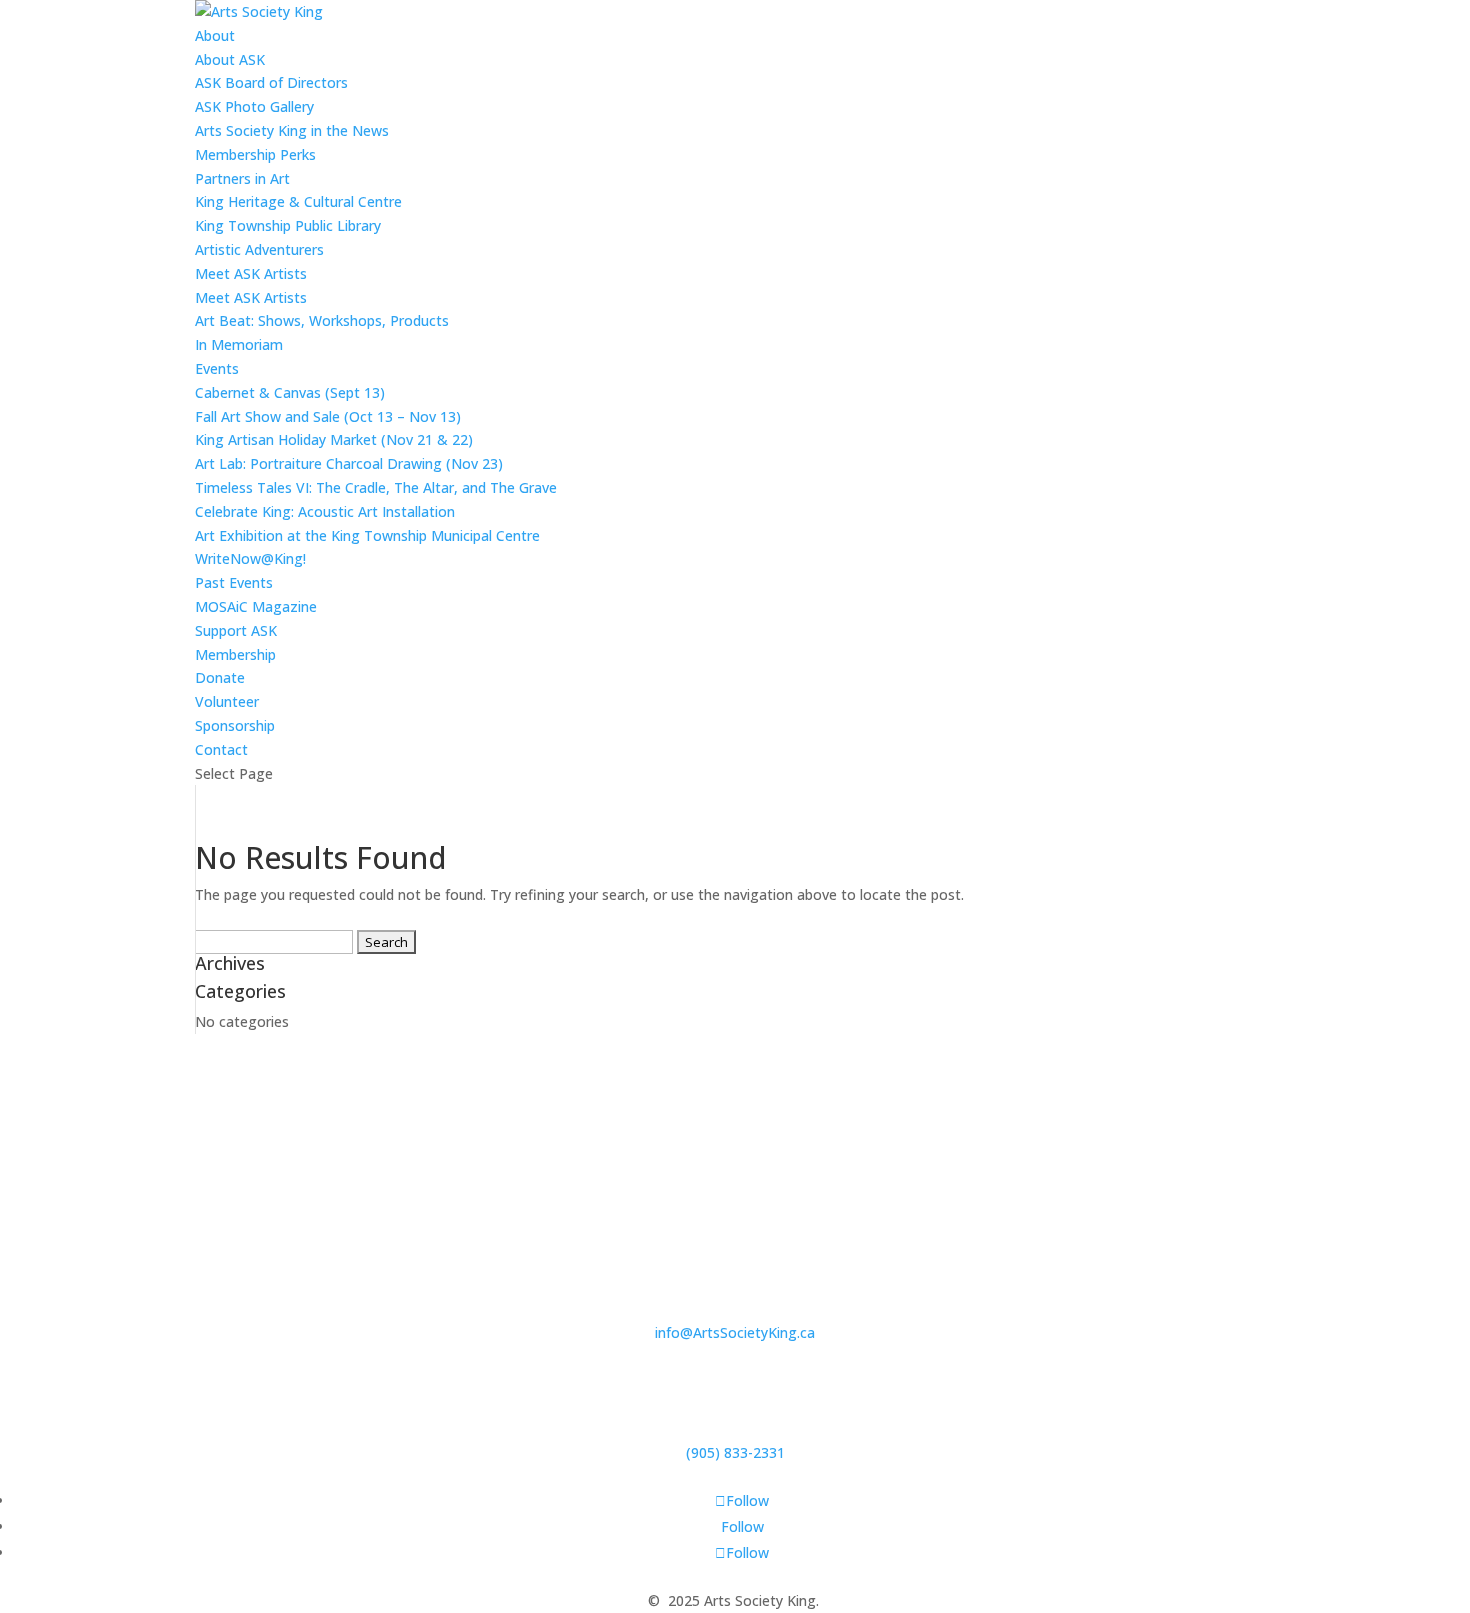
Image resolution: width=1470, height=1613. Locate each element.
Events (217, 368)
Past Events (234, 582)
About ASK (230, 59)
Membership (235, 654)
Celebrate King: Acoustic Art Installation (325, 511)
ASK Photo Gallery (254, 106)
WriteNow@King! (250, 558)
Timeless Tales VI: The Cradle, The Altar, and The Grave (376, 487)
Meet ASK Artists (251, 297)
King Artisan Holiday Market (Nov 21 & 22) (334, 439)
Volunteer (227, 701)
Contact (221, 749)
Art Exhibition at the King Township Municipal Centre (367, 535)
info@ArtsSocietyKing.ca (735, 1332)
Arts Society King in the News (292, 130)
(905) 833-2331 (735, 1452)
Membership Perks (255, 154)
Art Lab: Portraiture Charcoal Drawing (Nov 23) (349, 463)
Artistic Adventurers (259, 249)
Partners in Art (242, 178)
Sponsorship (235, 725)
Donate (220, 677)
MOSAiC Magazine (256, 606)
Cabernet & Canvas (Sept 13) (290, 392)
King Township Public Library (288, 225)
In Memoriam (239, 344)
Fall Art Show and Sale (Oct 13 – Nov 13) (328, 416)
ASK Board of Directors (271, 82)
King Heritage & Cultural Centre (298, 201)
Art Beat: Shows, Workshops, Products (322, 320)
